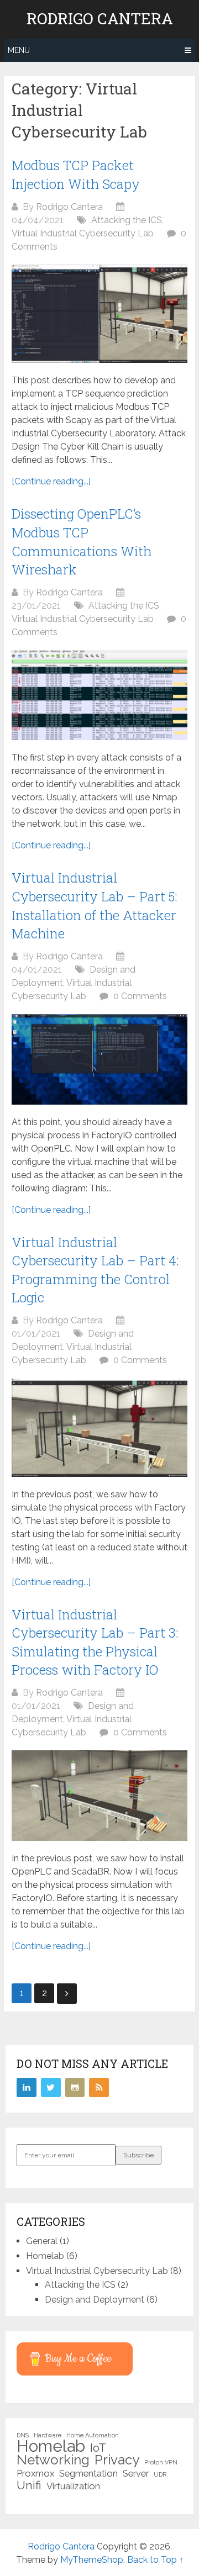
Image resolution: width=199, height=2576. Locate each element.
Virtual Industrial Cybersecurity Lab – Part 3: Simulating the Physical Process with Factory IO (95, 1642)
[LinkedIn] (27, 2088)
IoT (98, 2448)
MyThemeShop (92, 2560)
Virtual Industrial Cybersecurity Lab (83, 233)
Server (136, 2473)
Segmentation (88, 2473)
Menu (19, 50)
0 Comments (140, 996)
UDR (160, 2474)
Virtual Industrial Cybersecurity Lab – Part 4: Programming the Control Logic (95, 1270)
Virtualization (73, 2486)
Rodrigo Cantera (100, 19)
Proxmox (35, 2473)
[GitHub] (75, 2088)
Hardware (48, 2435)
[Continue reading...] (51, 481)
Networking (53, 2460)
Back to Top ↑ (155, 2560)
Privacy (117, 2460)
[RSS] (99, 2088)
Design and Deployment (95, 2300)
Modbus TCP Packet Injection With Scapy (76, 175)
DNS (23, 2435)
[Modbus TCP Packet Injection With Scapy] (99, 314)
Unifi (29, 2485)
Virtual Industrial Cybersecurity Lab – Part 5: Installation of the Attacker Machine (95, 906)
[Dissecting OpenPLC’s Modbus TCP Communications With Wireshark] (99, 695)
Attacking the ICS (127, 220)
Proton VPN (161, 2462)
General (42, 2241)
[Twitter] (51, 2088)
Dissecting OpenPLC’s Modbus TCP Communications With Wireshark (82, 542)
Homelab (45, 2256)
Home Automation (93, 2435)
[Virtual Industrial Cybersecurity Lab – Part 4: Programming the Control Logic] (99, 1427)
